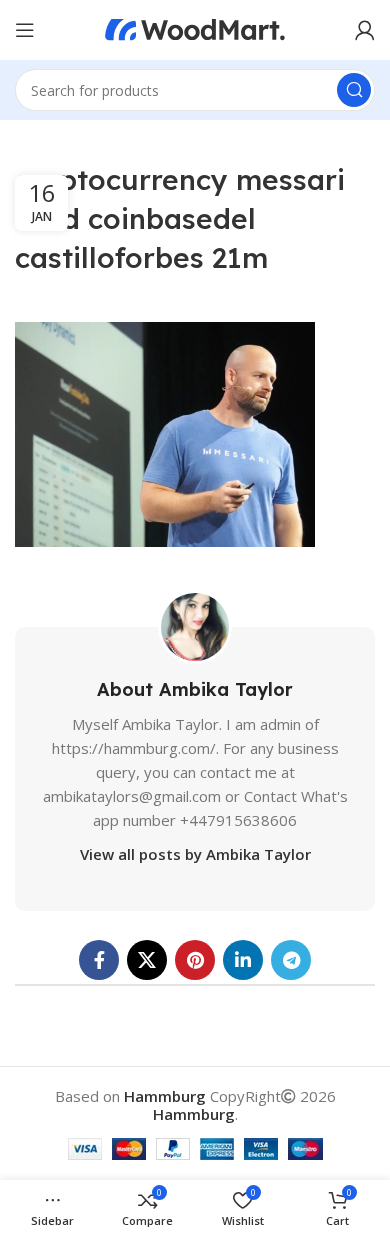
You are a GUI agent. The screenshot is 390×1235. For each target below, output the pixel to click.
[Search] (354, 90)
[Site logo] (195, 28)
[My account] (365, 30)
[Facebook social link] (99, 960)
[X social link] (147, 960)
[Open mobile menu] (25, 30)
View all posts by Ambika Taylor (195, 854)
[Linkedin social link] (243, 960)
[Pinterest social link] (195, 960)
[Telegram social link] (291, 960)
